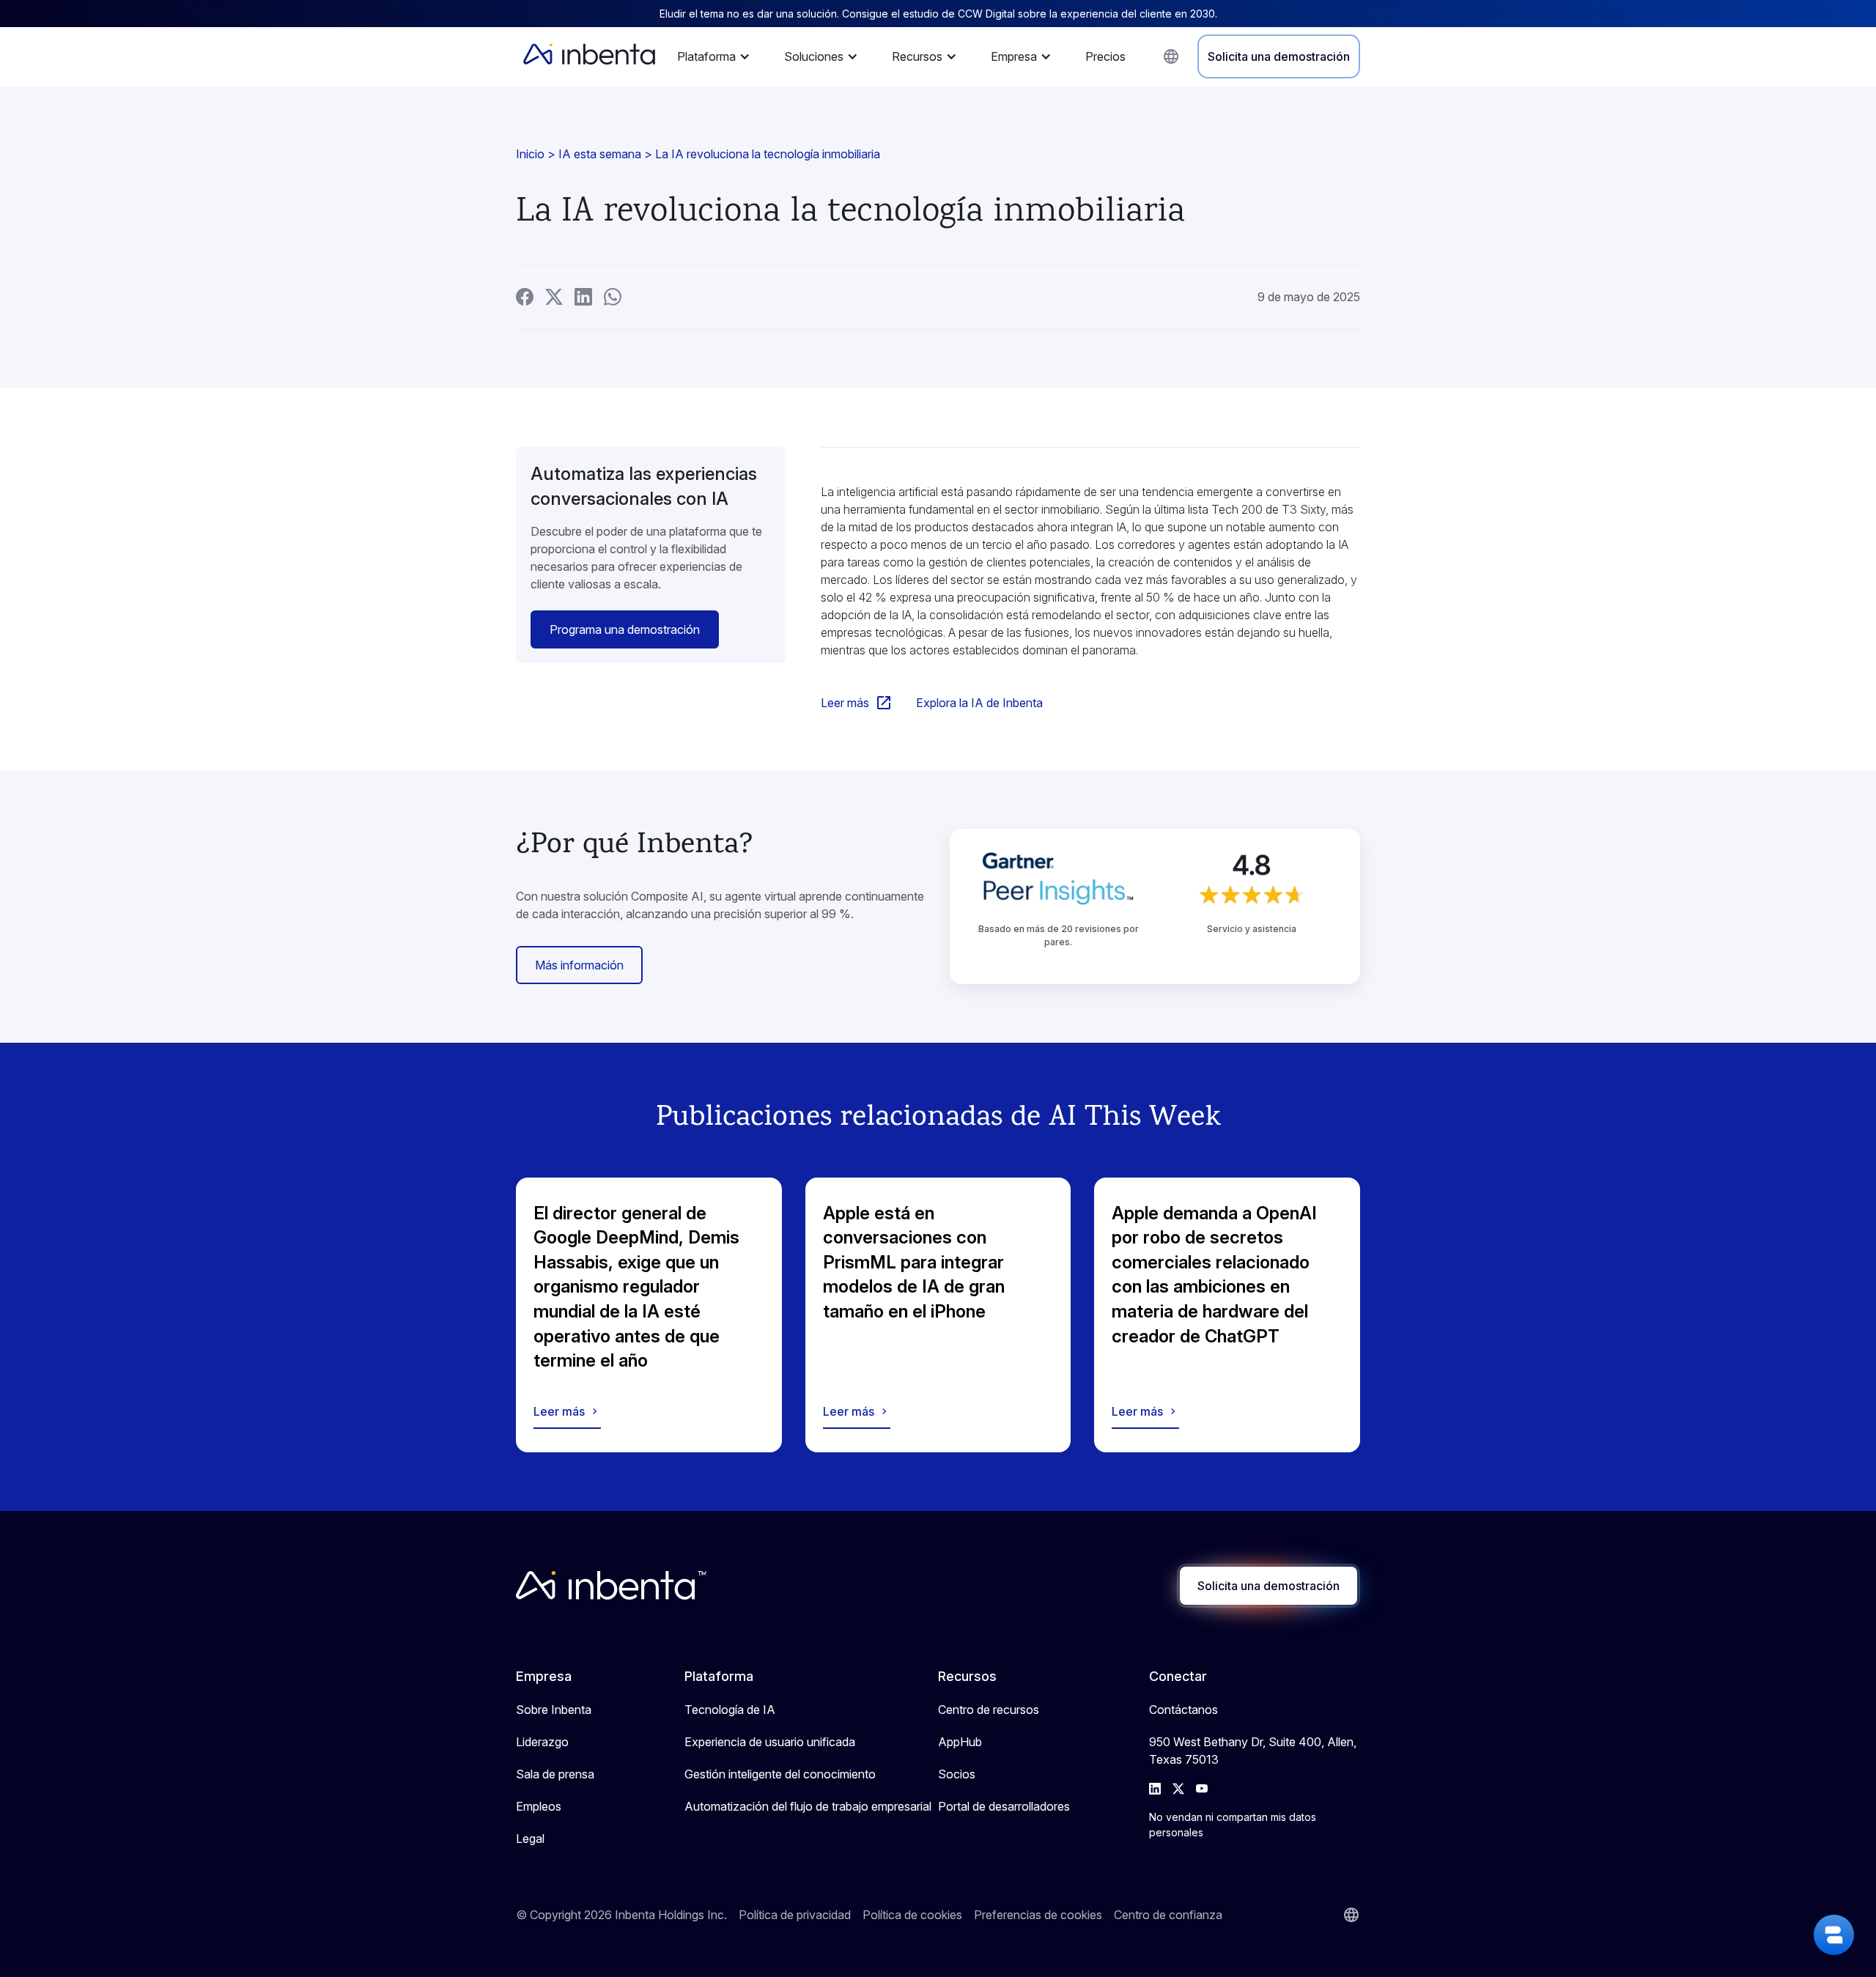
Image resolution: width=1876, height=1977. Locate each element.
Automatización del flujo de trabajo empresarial (808, 1806)
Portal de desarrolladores (1004, 1806)
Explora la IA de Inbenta (979, 703)
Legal (530, 1839)
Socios (957, 1774)
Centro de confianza (1168, 1915)
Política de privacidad (795, 1915)
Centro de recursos (989, 1710)
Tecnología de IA (730, 1710)
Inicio (530, 154)
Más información (579, 965)
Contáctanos (1183, 1710)
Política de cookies (912, 1915)
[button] (717, 56)
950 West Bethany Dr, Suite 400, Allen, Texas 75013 (1253, 1751)
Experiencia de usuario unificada (770, 1742)
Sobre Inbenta (554, 1710)
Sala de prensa (555, 1774)
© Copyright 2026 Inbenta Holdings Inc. (621, 1915)
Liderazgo (542, 1742)
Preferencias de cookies (1038, 1915)
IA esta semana (600, 154)
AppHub (960, 1742)
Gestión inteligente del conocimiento (780, 1774)
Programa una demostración (625, 629)
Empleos (539, 1806)
